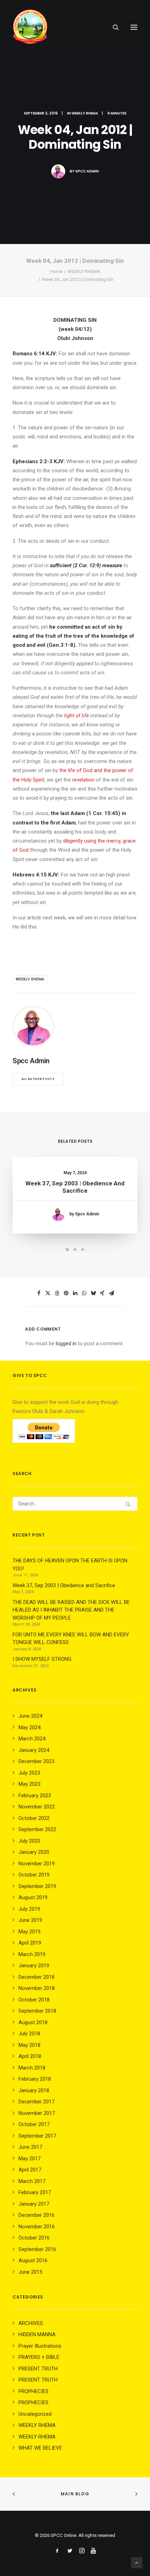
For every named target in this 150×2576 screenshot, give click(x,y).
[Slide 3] (83, 1250)
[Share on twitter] (48, 1293)
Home (56, 271)
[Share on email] (111, 1293)
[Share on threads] (57, 1293)
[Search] (113, 27)
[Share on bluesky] (93, 1293)
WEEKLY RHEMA (85, 113)
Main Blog (75, 2494)
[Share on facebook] (39, 1293)
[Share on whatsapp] (84, 1293)
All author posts (38, 1079)
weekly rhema (30, 979)
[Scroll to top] (137, 2562)
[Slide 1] (67, 1250)
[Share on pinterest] (66, 1293)
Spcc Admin (87, 171)
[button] (134, 27)
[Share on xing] (102, 1293)
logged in (66, 1343)
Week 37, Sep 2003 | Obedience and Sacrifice (75, 1187)
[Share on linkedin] (75, 1293)
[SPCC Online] (30, 27)
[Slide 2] (75, 1250)
